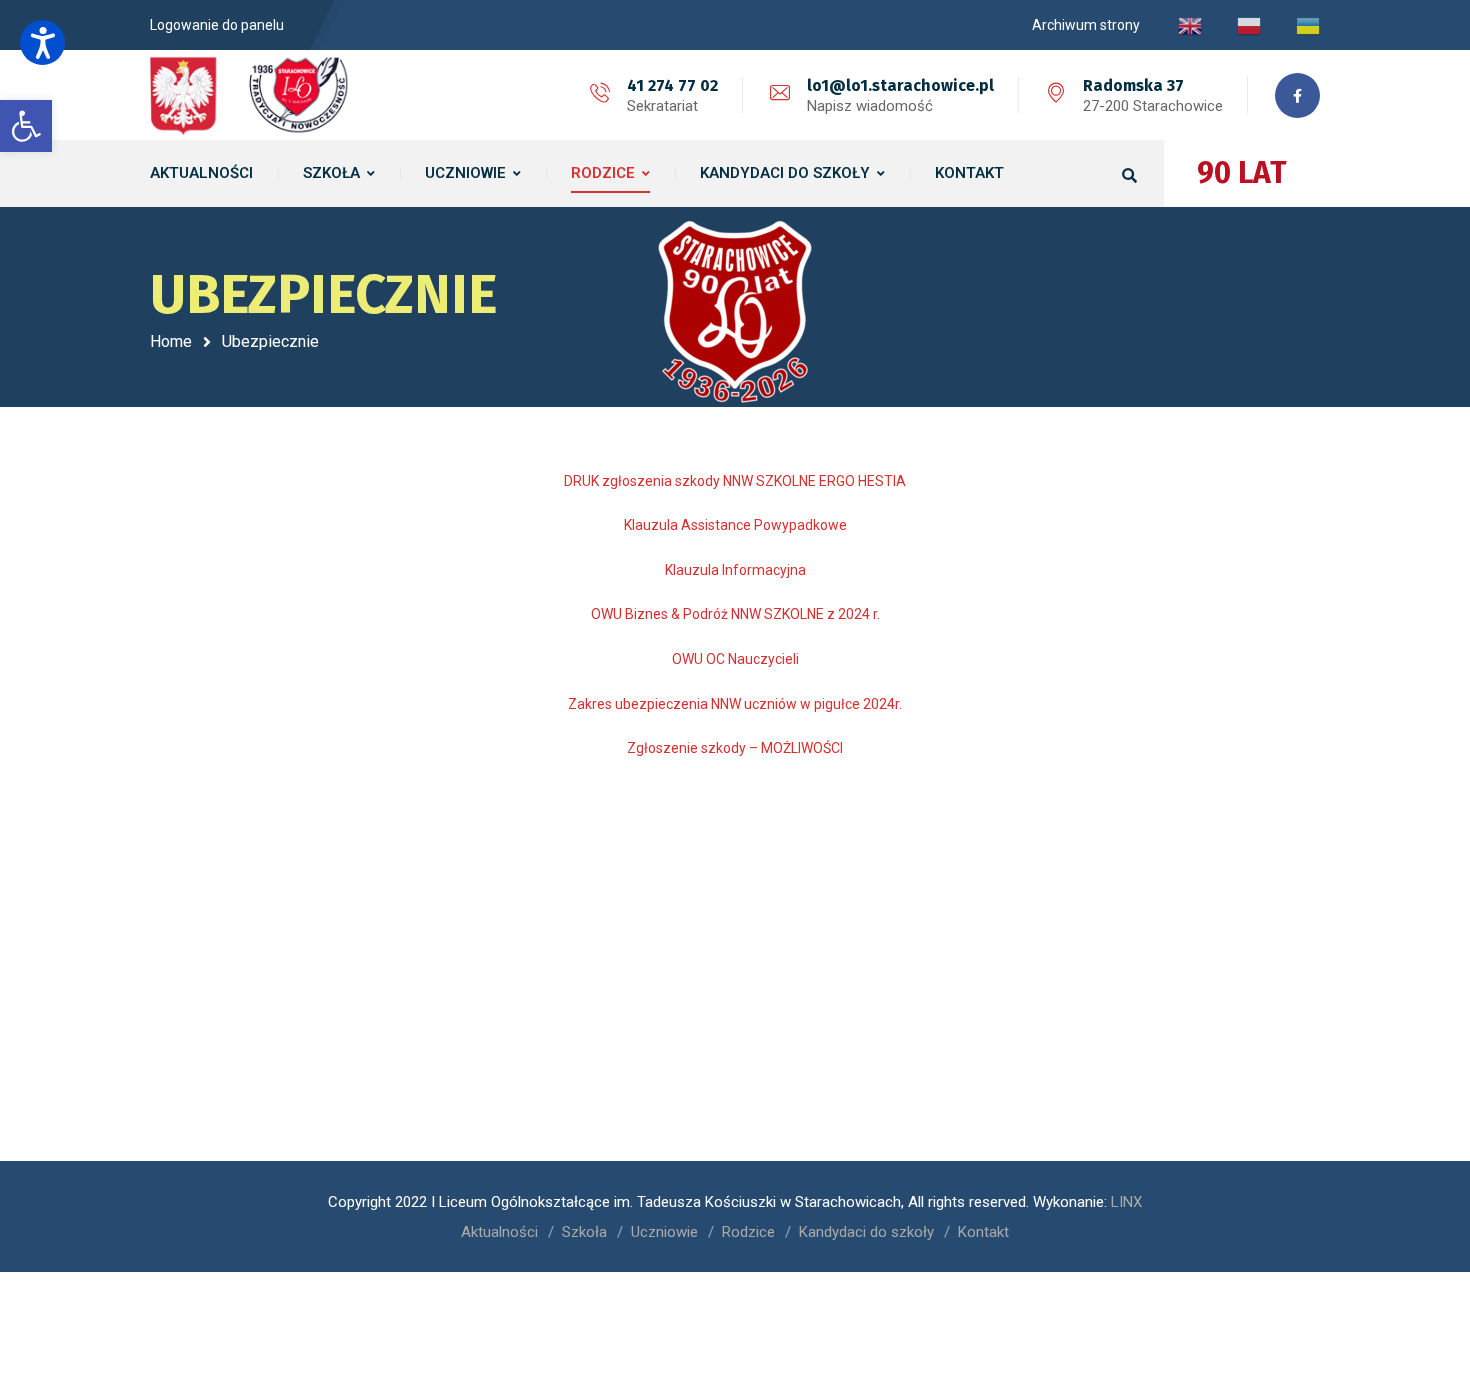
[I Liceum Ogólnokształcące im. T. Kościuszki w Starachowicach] (250, 95)
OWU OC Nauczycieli (735, 659)
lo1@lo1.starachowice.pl (900, 85)
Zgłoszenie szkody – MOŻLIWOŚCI (735, 748)
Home (171, 341)
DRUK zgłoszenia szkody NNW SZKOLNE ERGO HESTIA (735, 481)
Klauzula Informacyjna (735, 570)
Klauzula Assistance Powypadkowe (735, 525)
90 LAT (1242, 173)
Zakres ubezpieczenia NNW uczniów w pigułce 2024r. (735, 704)
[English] (1190, 25)
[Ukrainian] (1308, 25)
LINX (1126, 1202)
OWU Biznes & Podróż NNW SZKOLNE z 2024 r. (735, 614)
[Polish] (1249, 25)
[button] (42, 42)
